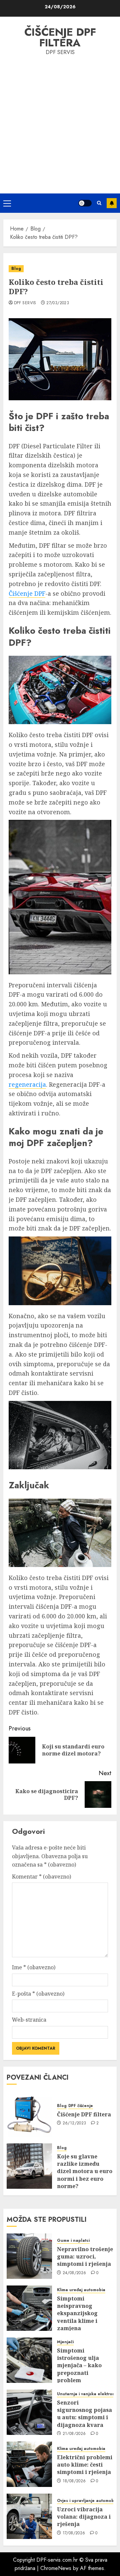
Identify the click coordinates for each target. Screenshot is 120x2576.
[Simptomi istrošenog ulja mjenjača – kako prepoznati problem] (29, 2360)
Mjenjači (65, 2342)
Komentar (41, 1877)
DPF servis (25, 303)
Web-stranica (29, 2020)
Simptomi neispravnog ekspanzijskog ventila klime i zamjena (77, 2313)
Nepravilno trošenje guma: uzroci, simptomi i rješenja (85, 2257)
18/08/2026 (74, 2481)
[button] (7, 203)
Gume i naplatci (73, 2241)
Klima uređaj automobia (81, 2290)
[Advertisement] (60, 123)
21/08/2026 (74, 2434)
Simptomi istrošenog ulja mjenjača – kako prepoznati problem (79, 2366)
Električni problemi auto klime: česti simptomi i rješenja (85, 2465)
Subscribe (112, 203)
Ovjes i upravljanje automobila (88, 2501)
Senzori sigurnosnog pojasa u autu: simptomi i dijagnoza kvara (84, 2414)
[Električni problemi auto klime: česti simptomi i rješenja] (29, 2464)
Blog (16, 269)
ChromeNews (56, 2568)
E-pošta (38, 1994)
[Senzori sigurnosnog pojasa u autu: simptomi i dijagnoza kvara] (29, 2412)
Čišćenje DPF (27, 593)
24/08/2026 (74, 2273)
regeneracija (27, 1084)
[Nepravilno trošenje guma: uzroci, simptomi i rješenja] (29, 2256)
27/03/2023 (58, 303)
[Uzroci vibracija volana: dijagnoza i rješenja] (29, 2516)
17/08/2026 (74, 2533)
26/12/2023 (74, 2123)
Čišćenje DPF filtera (60, 37)
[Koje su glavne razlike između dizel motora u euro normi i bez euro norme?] (29, 2166)
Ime (34, 1967)
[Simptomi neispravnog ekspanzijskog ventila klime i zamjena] (29, 2308)
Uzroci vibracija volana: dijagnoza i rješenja (84, 2517)
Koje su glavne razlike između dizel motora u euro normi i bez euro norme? (85, 2171)
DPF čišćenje (81, 2106)
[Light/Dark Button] (85, 203)
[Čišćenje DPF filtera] (29, 2114)
